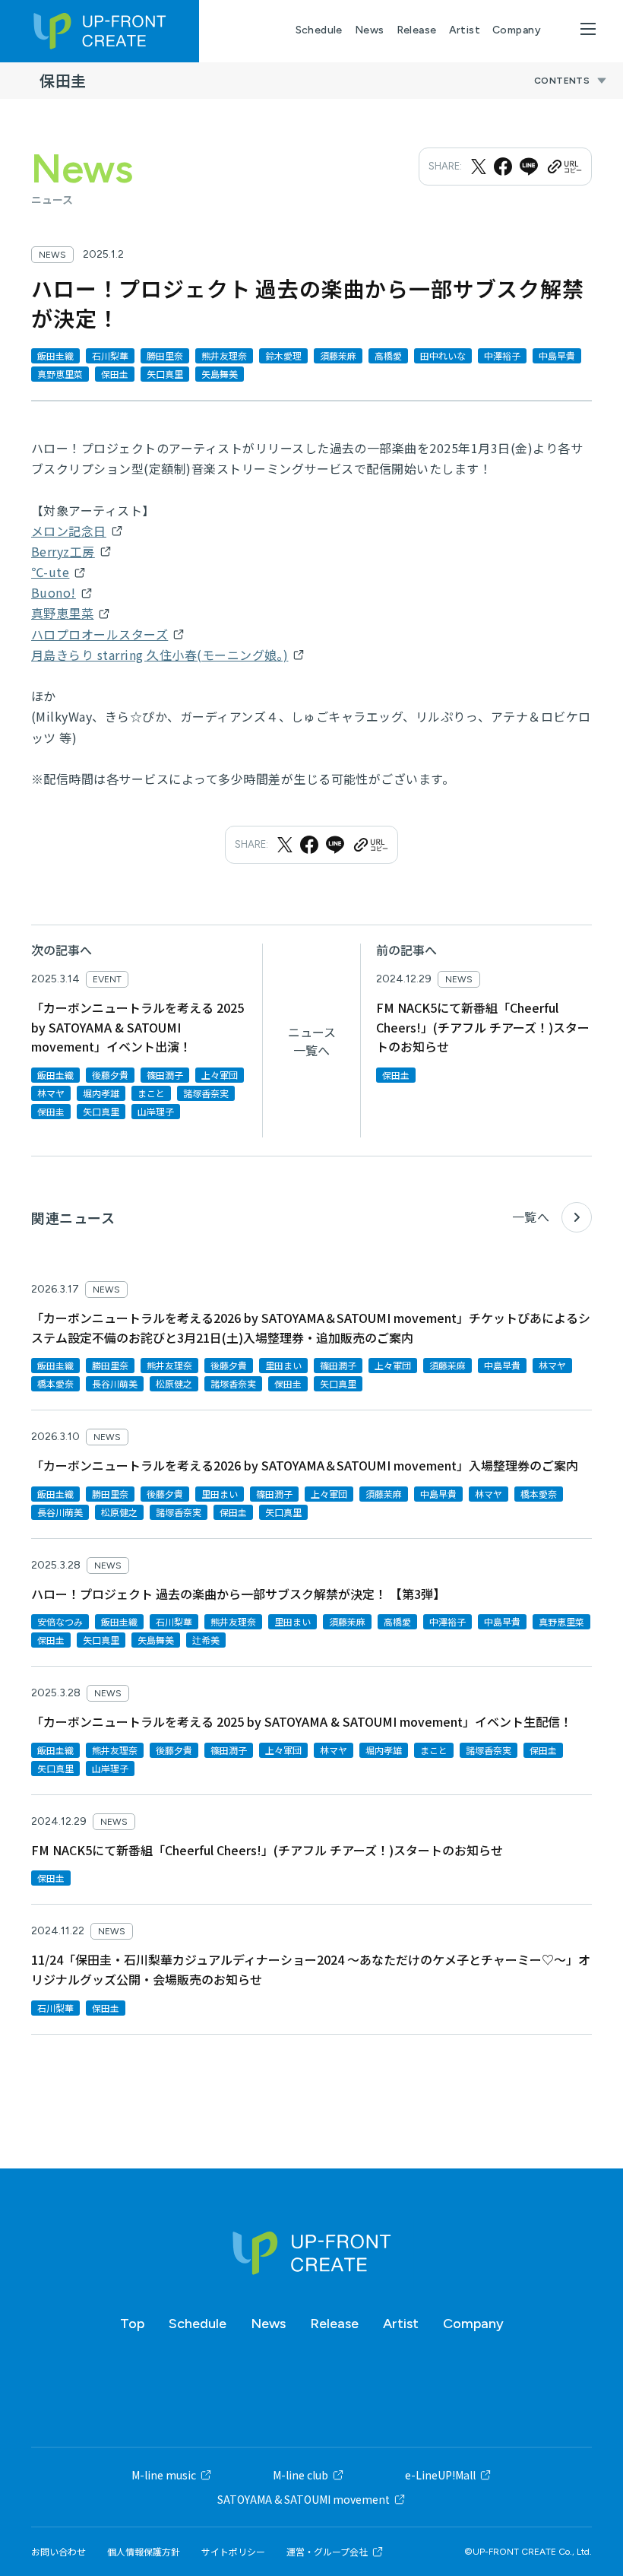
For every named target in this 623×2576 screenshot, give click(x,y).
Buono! (54, 592)
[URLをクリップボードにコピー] (564, 167)
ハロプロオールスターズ (100, 634)
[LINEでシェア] (529, 167)
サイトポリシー (233, 2552)
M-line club (300, 2475)
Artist (465, 30)
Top (132, 2324)
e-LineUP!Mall (440, 2475)
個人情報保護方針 (144, 2552)
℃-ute (50, 572)
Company (517, 30)
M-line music (164, 2475)
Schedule (319, 30)
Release (417, 30)
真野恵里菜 (62, 613)
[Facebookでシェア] (503, 167)
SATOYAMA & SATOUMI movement (304, 2499)
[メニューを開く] (588, 29)
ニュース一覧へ (312, 1041)
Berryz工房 (63, 551)
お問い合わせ (59, 2552)
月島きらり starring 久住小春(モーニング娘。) (160, 655)
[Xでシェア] (479, 167)
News (370, 30)
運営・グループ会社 (327, 2552)
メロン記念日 (69, 531)
